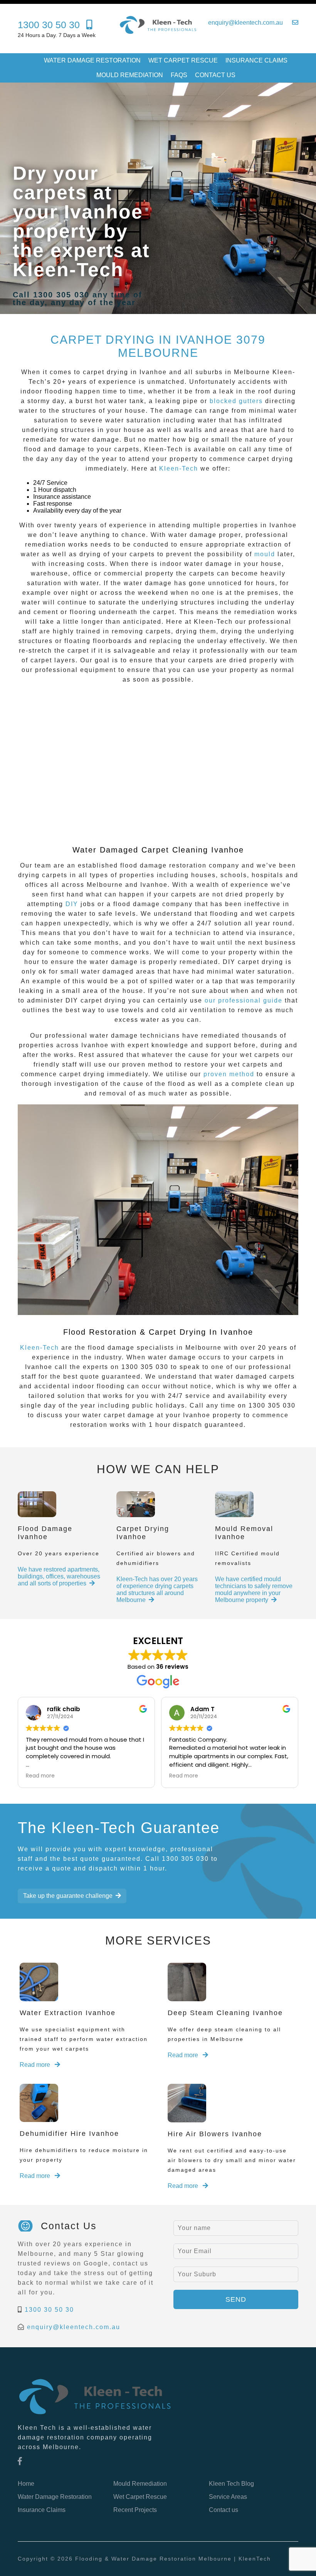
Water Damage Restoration (92, 60)
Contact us (215, 75)
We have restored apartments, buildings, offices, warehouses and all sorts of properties (59, 1576)
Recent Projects (135, 2510)
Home (26, 2484)
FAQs (179, 75)
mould (265, 554)
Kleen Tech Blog (231, 2484)
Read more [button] (38, 1776)
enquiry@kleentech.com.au (74, 2327)
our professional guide (244, 1000)
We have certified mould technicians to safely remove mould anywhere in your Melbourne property (254, 1589)
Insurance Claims (256, 60)
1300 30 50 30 (49, 2310)
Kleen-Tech (179, 468)
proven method (229, 1074)
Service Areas (228, 2497)
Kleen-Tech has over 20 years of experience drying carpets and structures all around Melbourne (157, 1589)
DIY (72, 904)
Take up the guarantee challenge (68, 1896)
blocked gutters (236, 401)
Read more (36, 2065)
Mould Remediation (130, 75)
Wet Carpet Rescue (183, 60)
